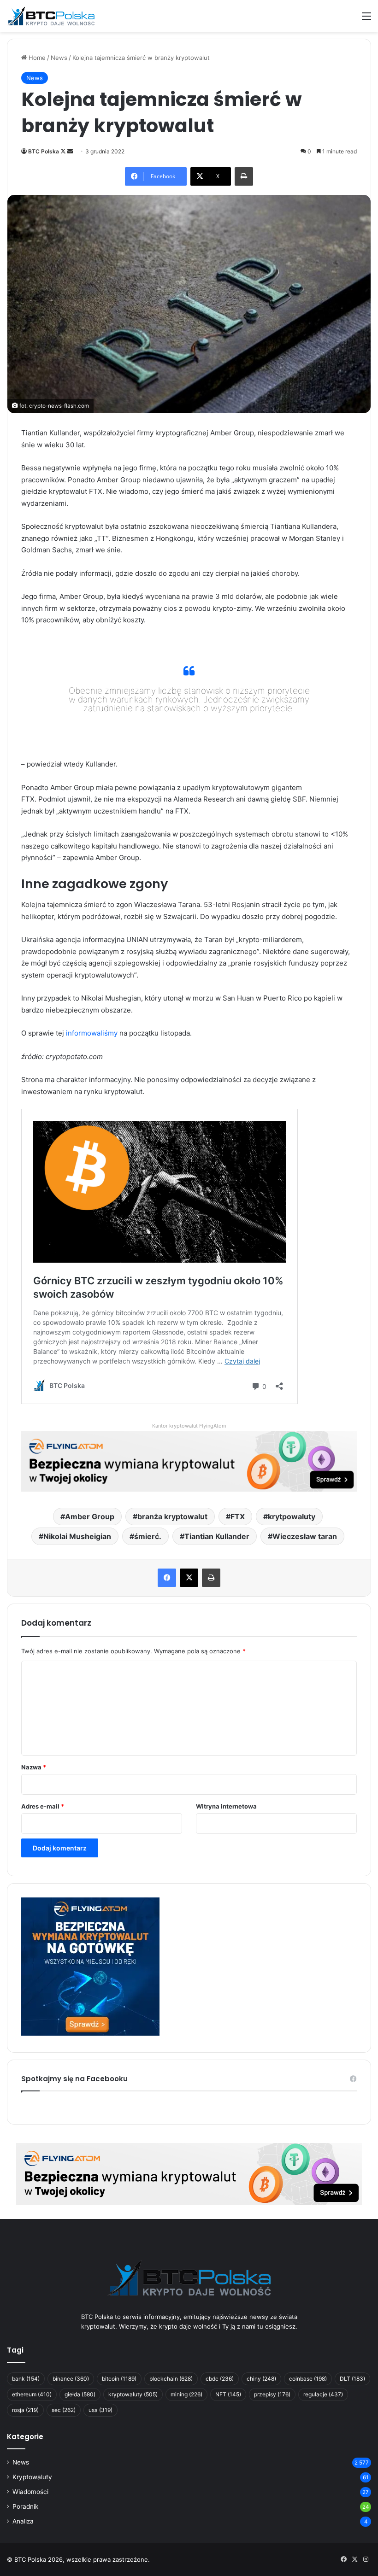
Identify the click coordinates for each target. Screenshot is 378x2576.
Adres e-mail (43, 1806)
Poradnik (25, 2506)
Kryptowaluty (32, 2477)
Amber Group (90, 1516)
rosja (25, 2410)
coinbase (308, 2379)
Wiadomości (30, 2492)
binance (71, 2379)
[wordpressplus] (51, 16)
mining (186, 2394)
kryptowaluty (133, 2394)
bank (26, 2379)
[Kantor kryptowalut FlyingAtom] (189, 1461)
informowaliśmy (92, 1033)
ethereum (32, 2394)
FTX (238, 1516)
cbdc (220, 2379)
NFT (228, 2394)
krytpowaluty (292, 1516)
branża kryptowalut (172, 1516)
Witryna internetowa (226, 1806)
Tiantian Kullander (217, 1536)
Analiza (23, 2521)
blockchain (171, 2379)
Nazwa (34, 1767)
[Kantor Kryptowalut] (189, 2173)
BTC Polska (44, 151)
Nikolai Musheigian (77, 1536)
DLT (352, 2379)
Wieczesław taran (305, 1536)
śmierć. (148, 1536)
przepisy (272, 2394)
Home (36, 58)
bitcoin (119, 2379)
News (59, 58)
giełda (80, 2394)
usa (100, 2410)
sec (64, 2410)
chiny (261, 2379)
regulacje (323, 2394)
